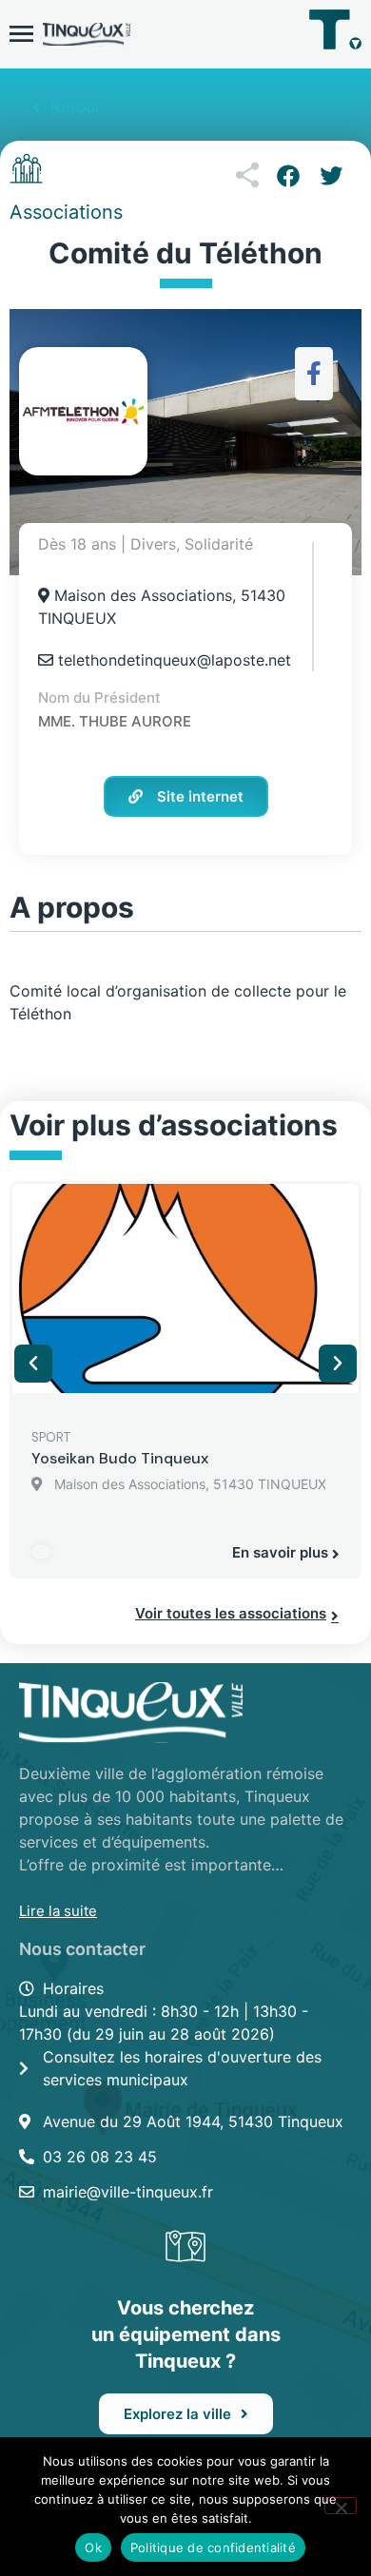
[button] (288, 176)
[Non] (341, 2506)
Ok (93, 2547)
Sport (51, 1437)
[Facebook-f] (314, 373)
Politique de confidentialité (213, 2547)
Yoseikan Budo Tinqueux (120, 1458)
